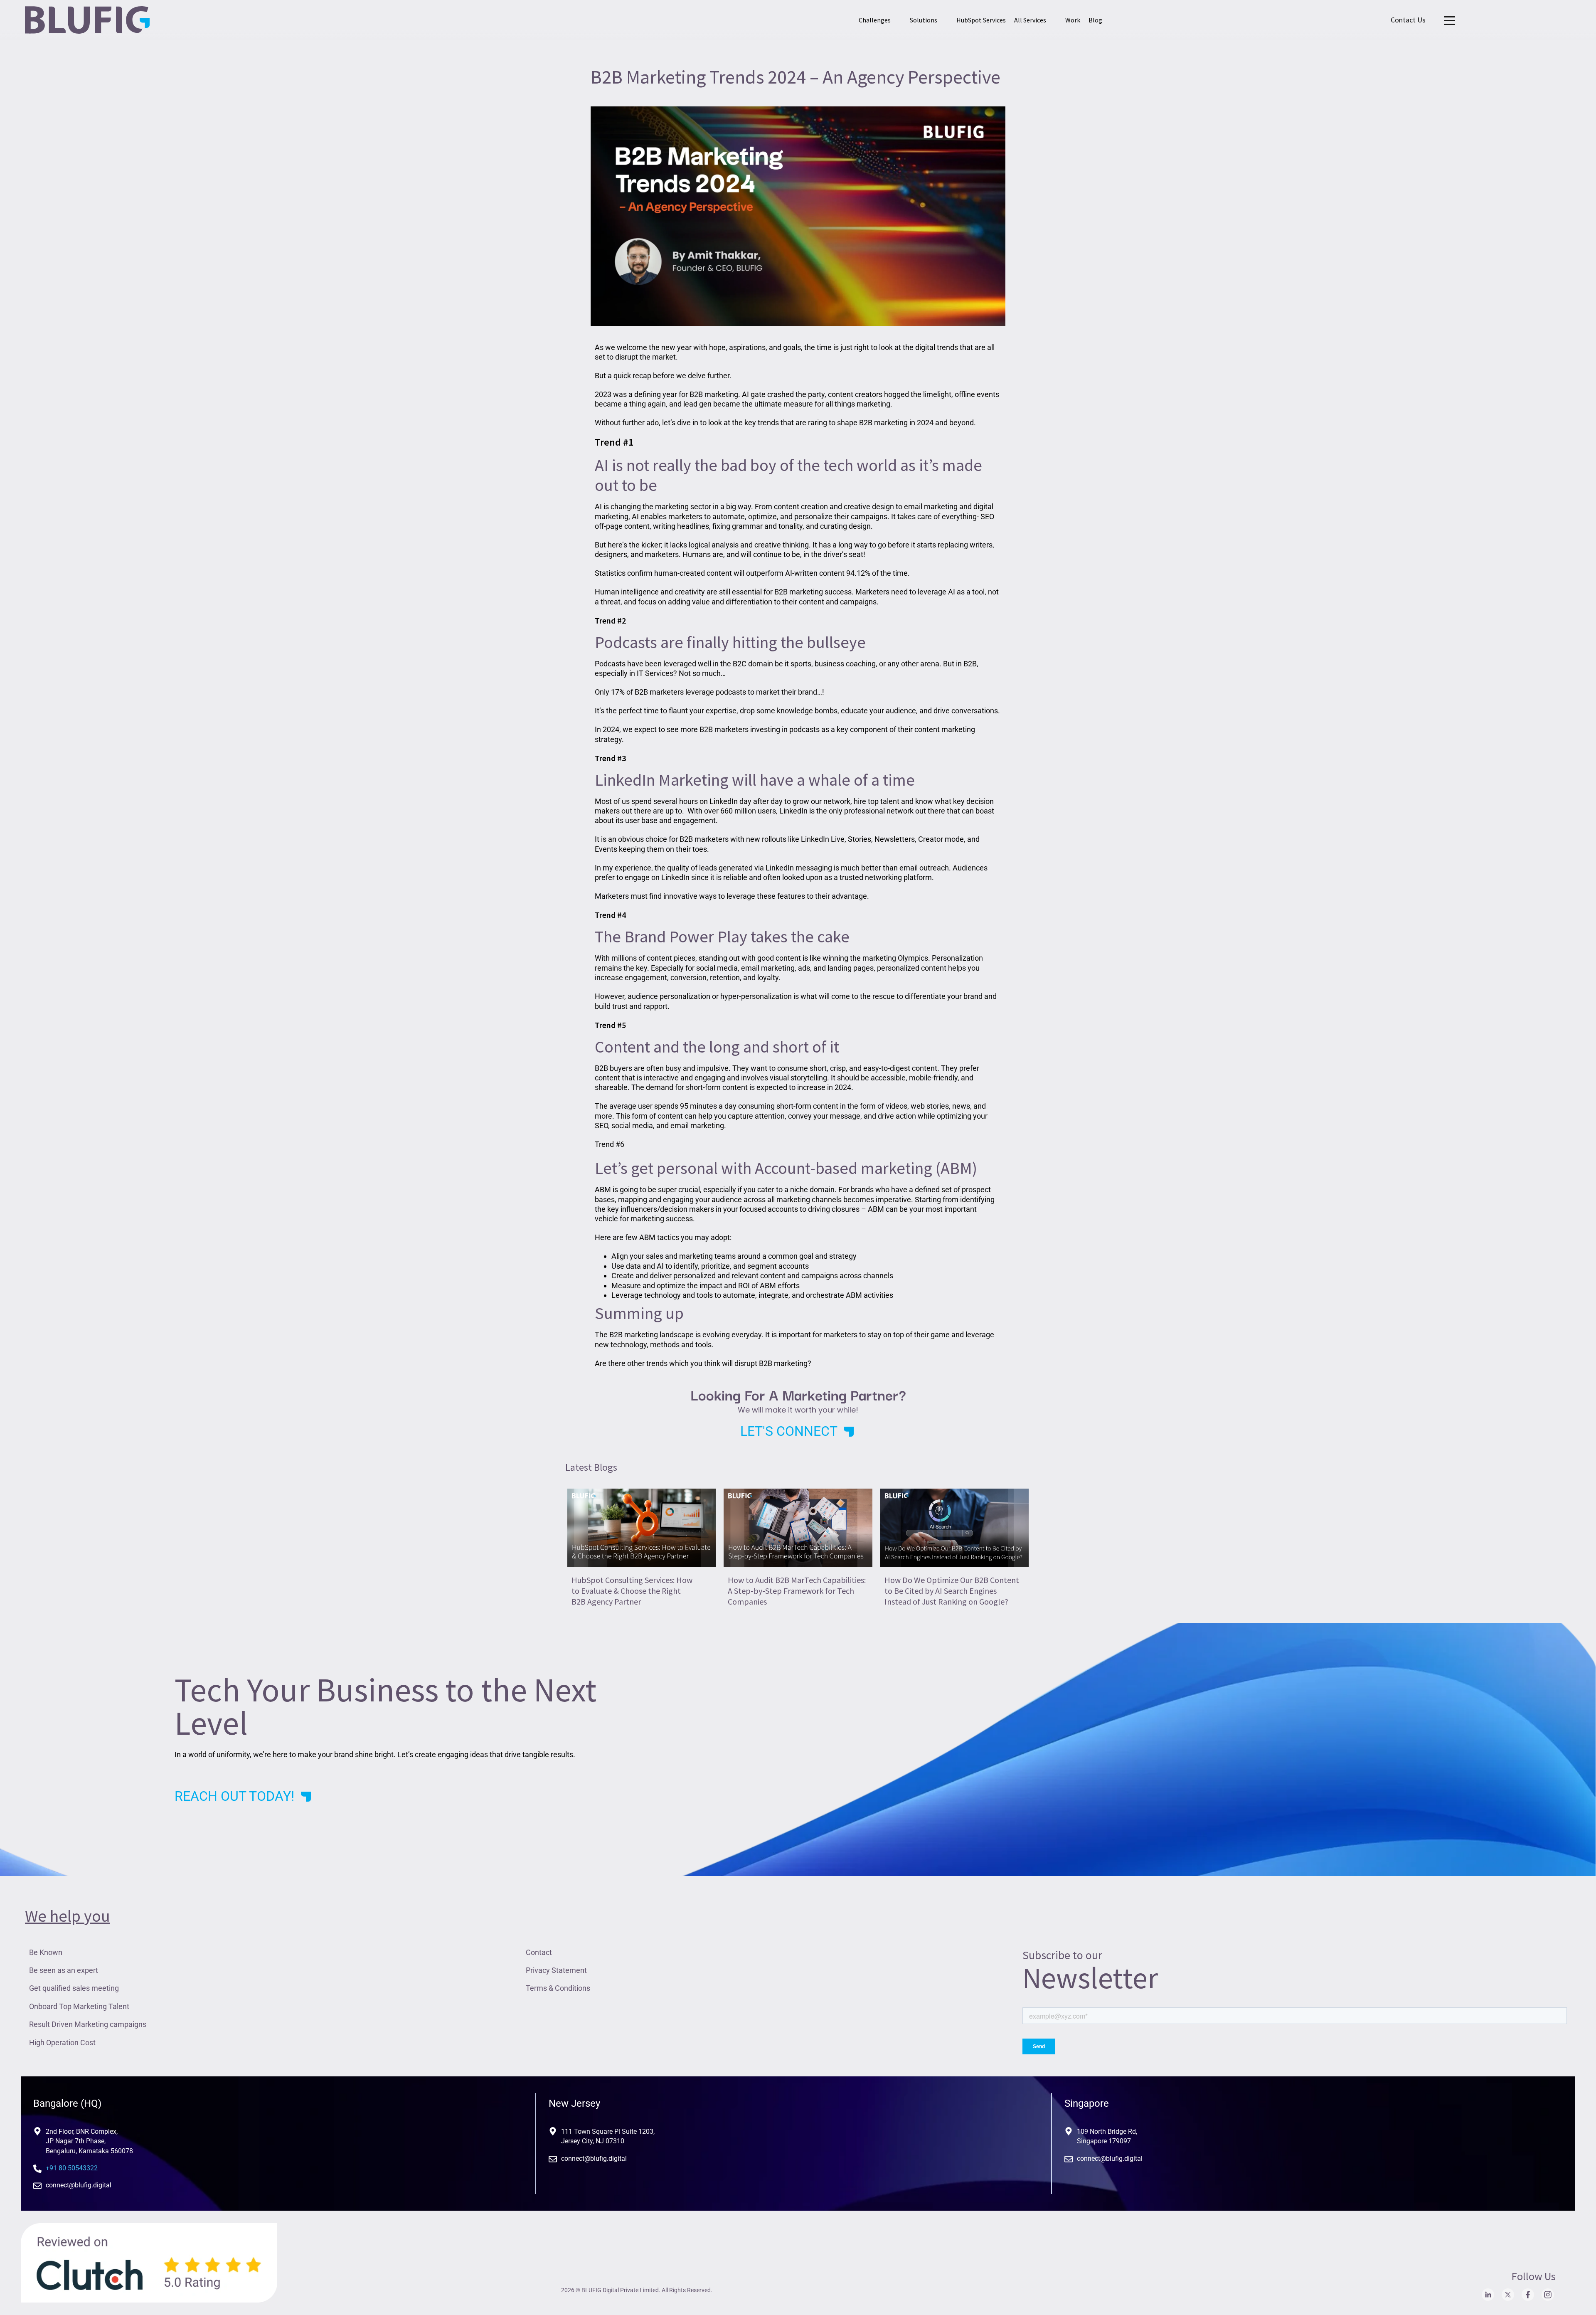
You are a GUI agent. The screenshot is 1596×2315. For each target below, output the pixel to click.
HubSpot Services (981, 20)
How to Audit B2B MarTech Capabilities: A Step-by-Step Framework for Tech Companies (797, 1591)
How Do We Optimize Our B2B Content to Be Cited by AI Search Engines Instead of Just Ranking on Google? (952, 1591)
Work (1073, 20)
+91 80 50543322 (72, 2168)
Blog (1095, 20)
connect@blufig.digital (79, 2185)
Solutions (924, 20)
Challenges (875, 20)
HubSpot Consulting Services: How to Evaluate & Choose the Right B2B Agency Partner (632, 1591)
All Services (1030, 20)
